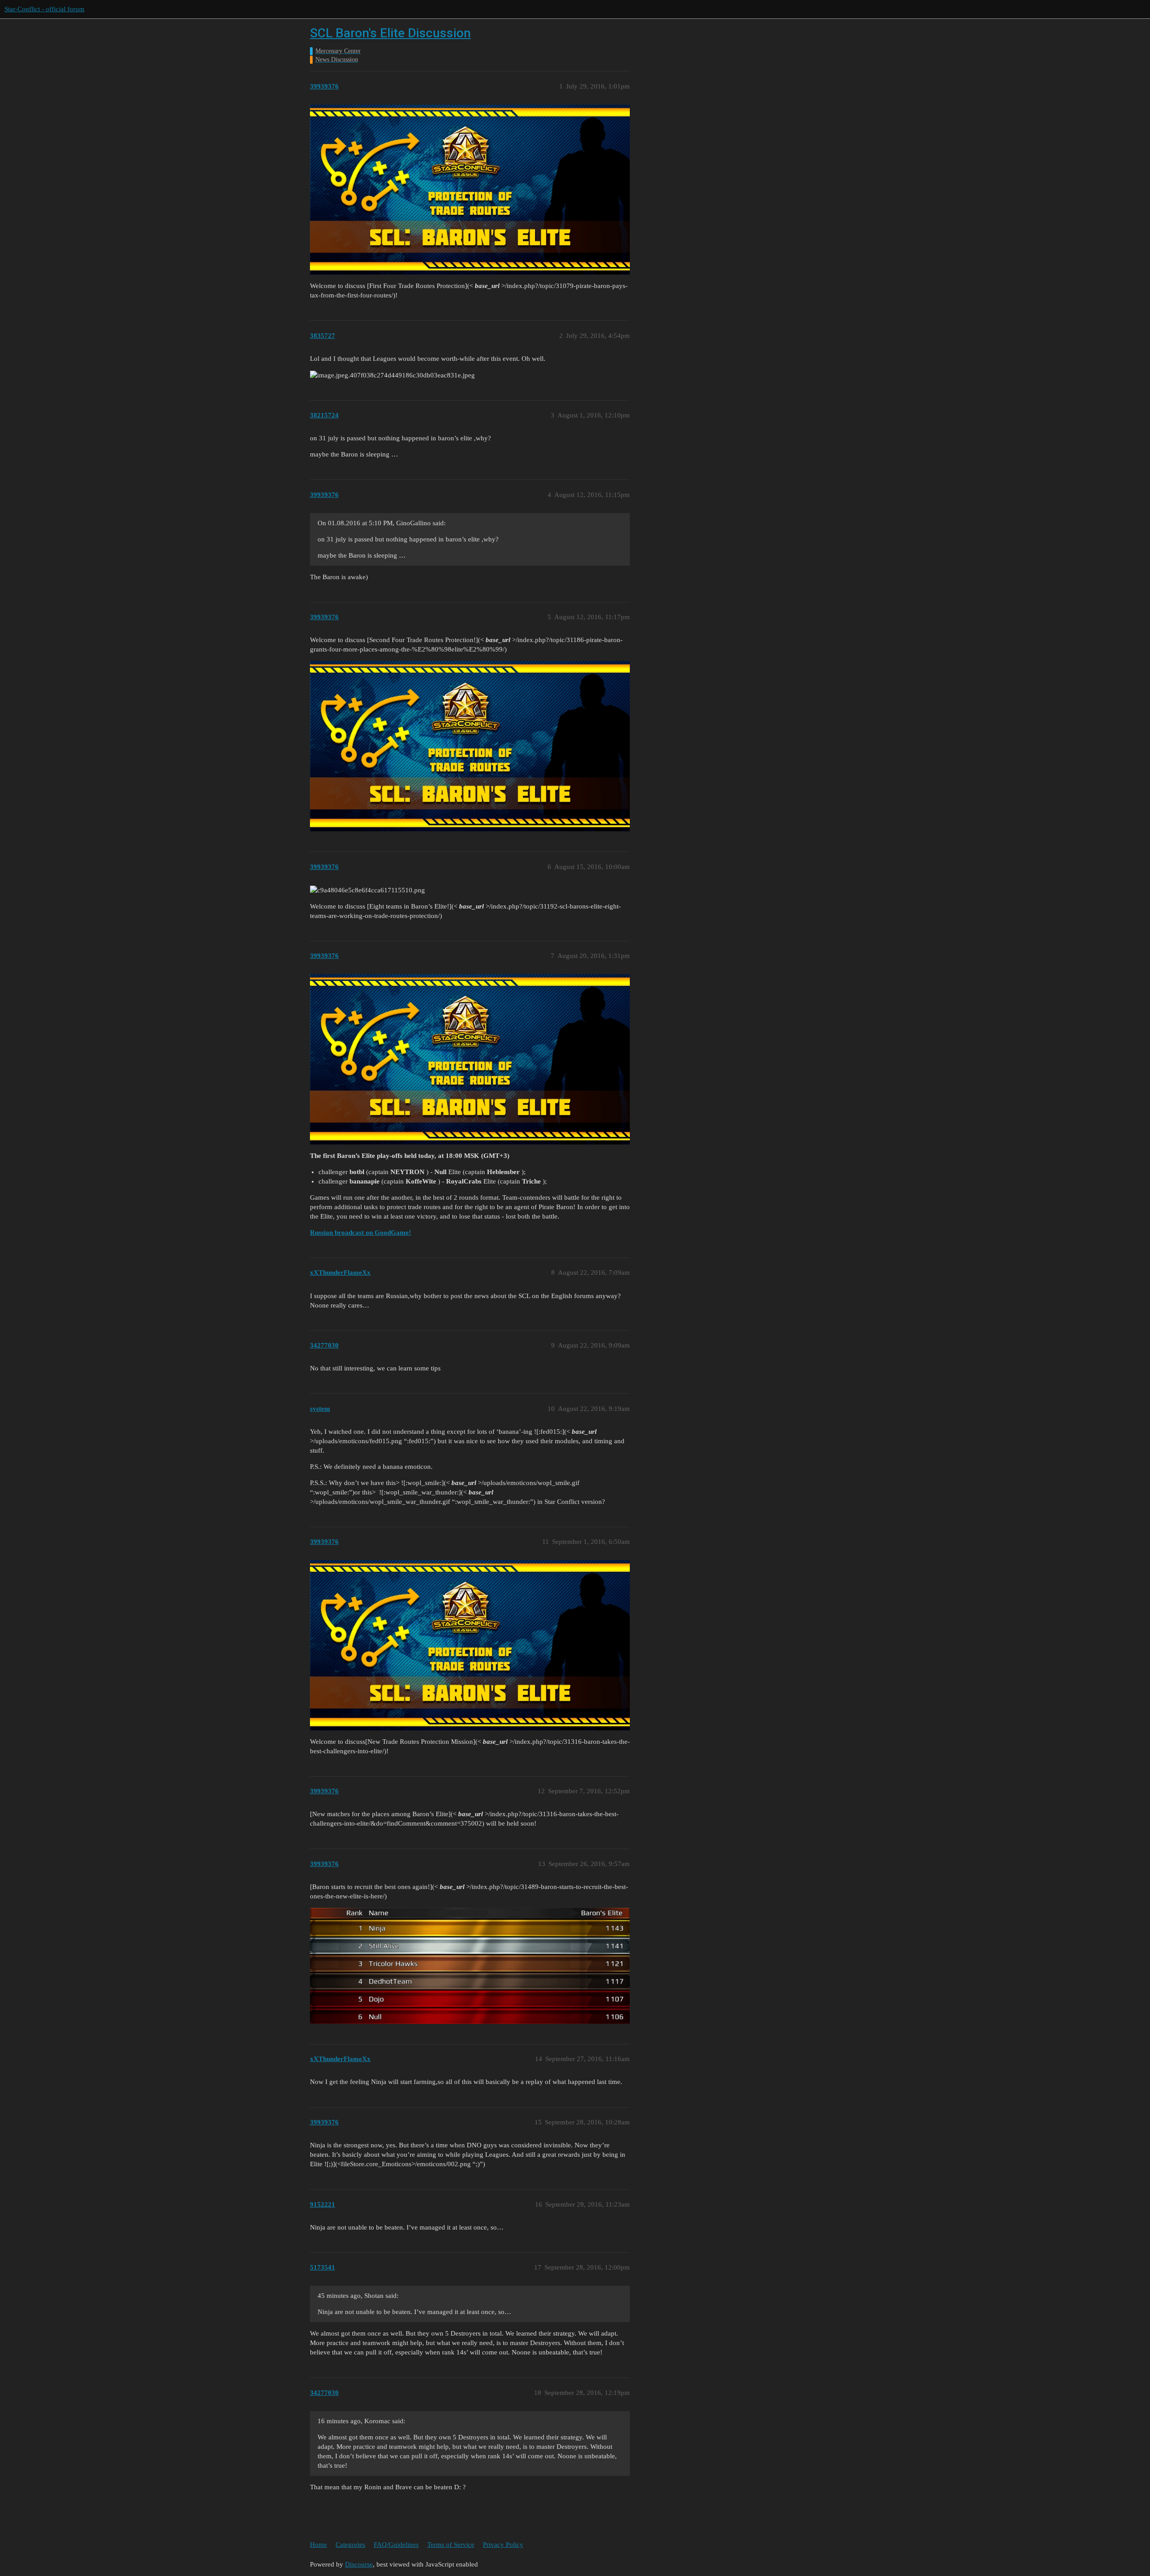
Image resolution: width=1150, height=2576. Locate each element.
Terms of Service (451, 2545)
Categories (350, 2545)
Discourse (359, 2564)
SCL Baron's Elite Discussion (390, 33)
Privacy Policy (503, 2545)
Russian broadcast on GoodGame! (360, 1233)
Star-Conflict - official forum (44, 9)
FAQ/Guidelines (396, 2545)
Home (318, 2545)
